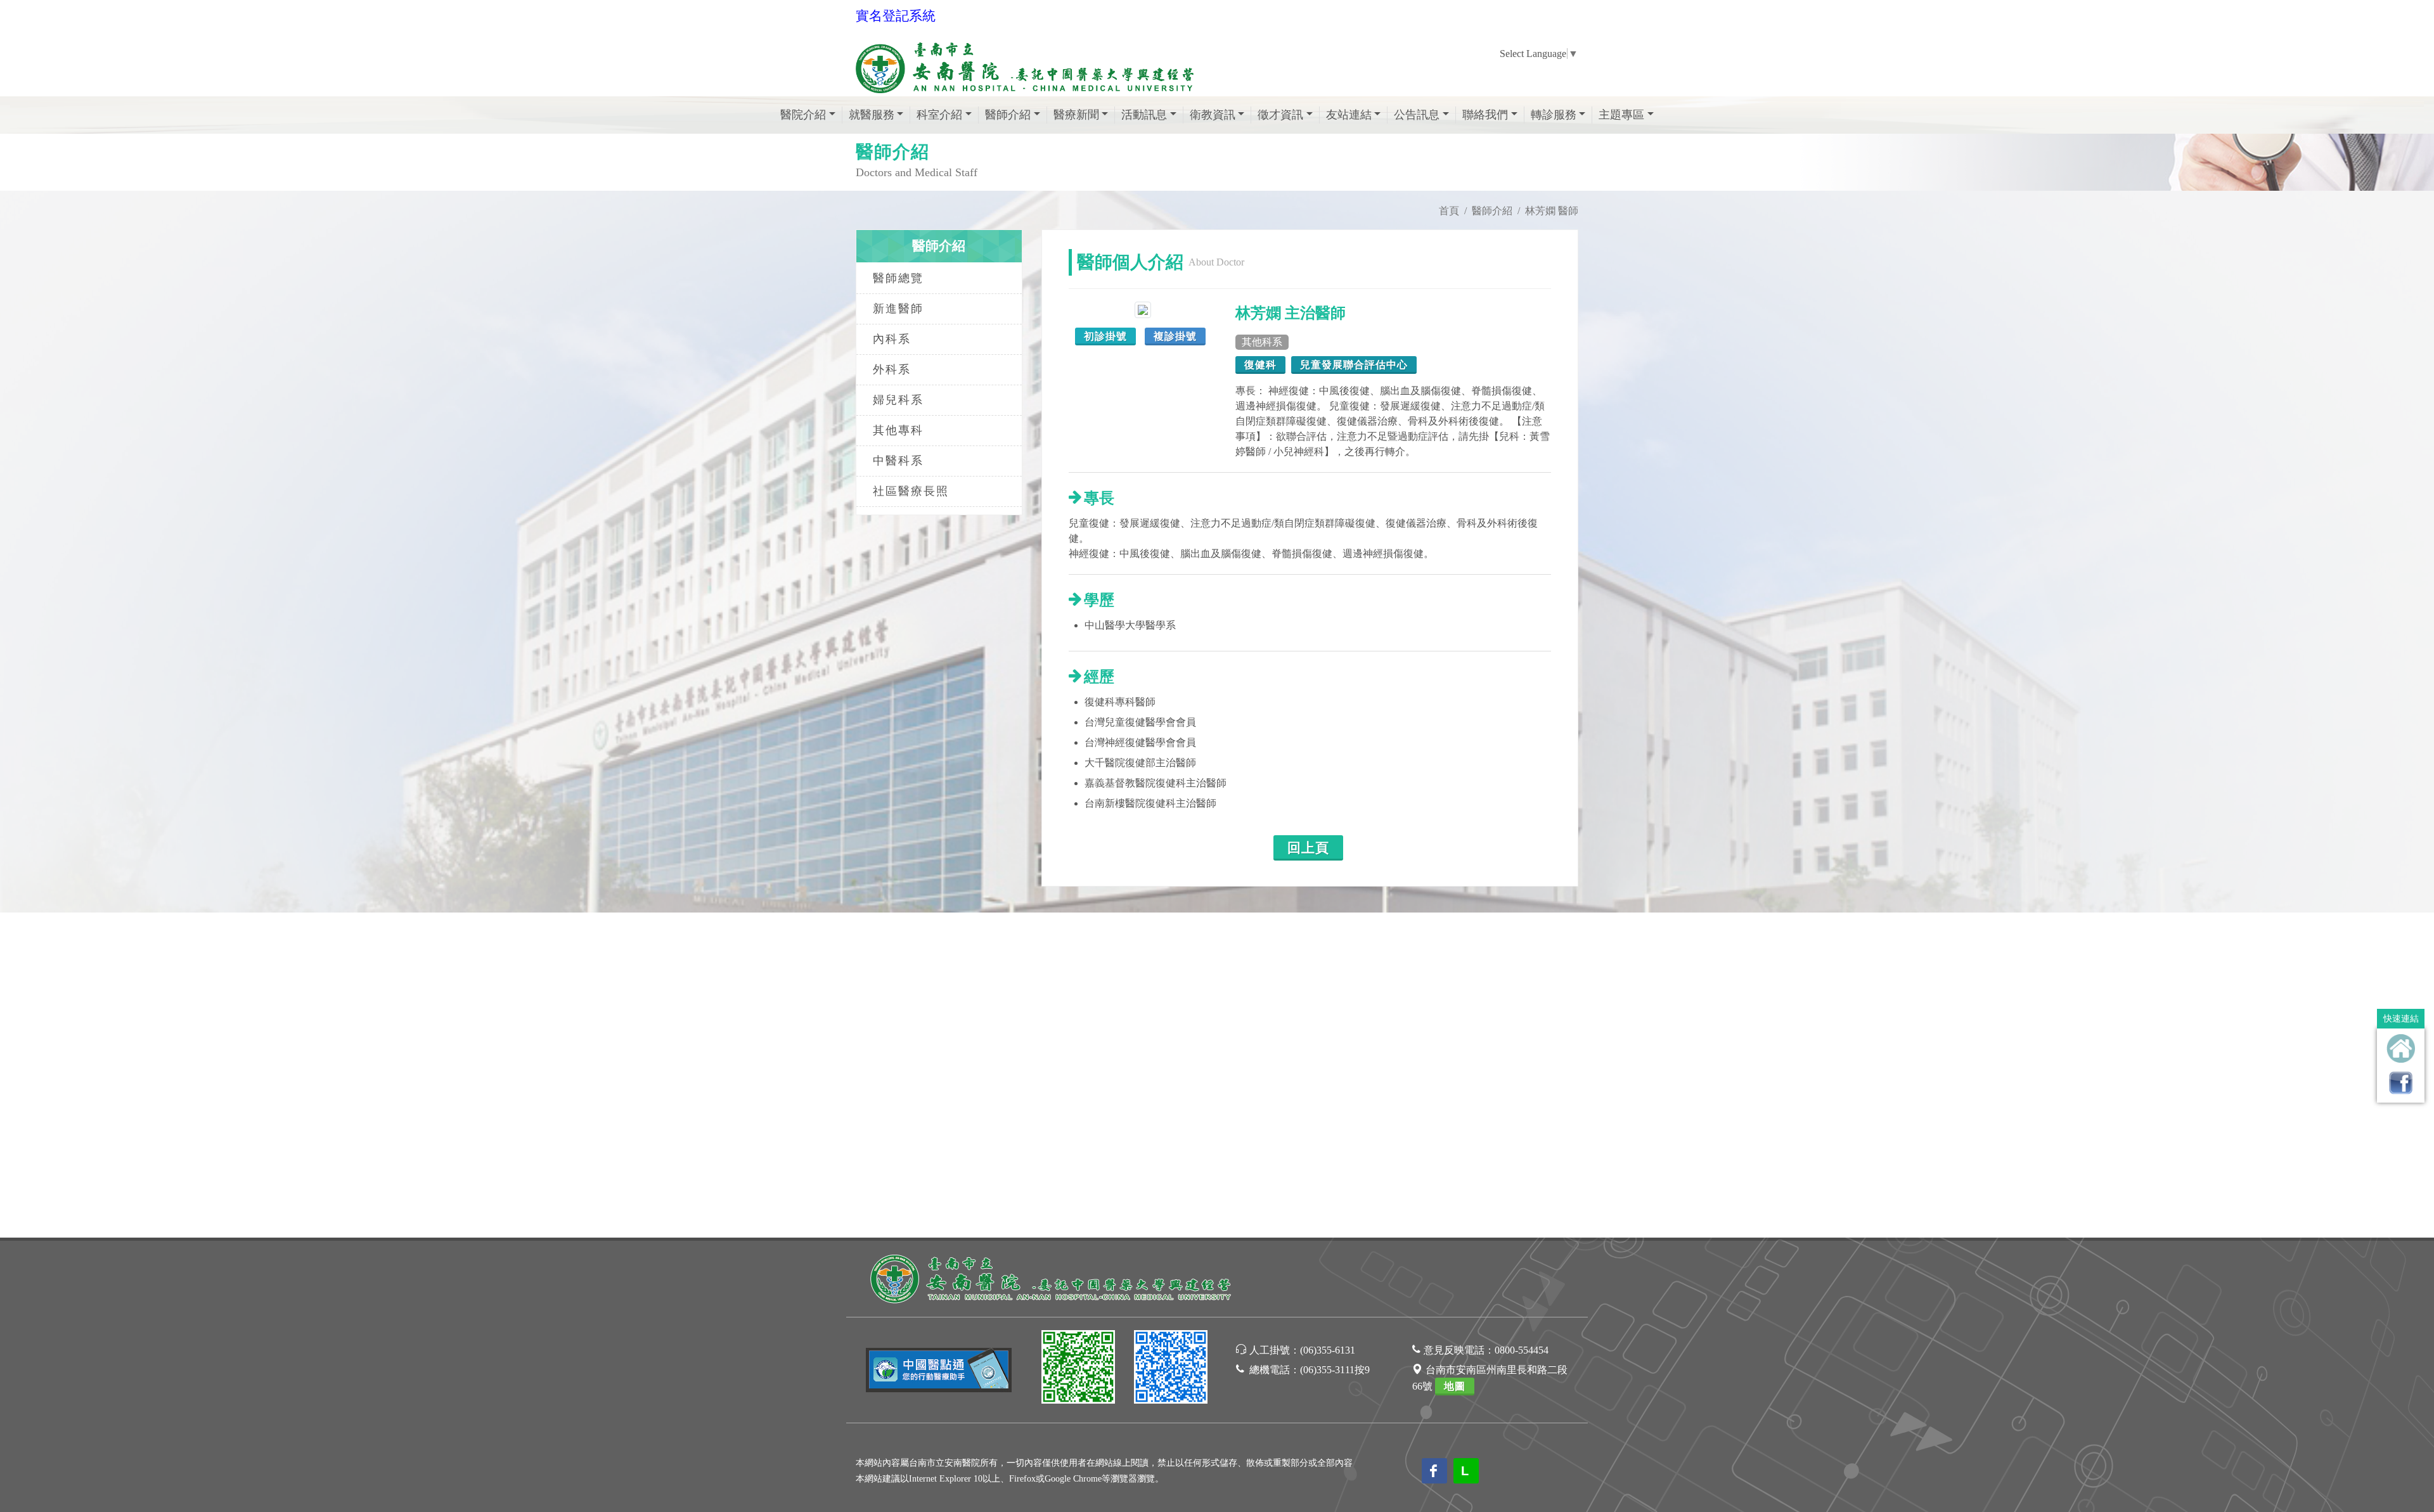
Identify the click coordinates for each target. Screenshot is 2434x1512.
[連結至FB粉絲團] (2401, 1083)
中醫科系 (898, 461)
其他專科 (898, 430)
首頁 (1449, 211)
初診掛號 (1105, 336)
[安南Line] (1078, 1369)
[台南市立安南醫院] (1052, 1277)
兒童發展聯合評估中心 (1354, 365)
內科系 (892, 339)
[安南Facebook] (1171, 1369)
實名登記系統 (896, 16)
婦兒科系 (898, 400)
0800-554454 (1522, 1350)
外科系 (892, 369)
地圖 (1455, 1386)
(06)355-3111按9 (1335, 1370)
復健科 (1260, 365)
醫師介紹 (1492, 211)
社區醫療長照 (911, 491)
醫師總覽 (898, 278)
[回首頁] (2401, 1048)
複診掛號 (1175, 336)
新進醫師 (898, 309)
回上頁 (1308, 848)
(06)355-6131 (1328, 1350)
